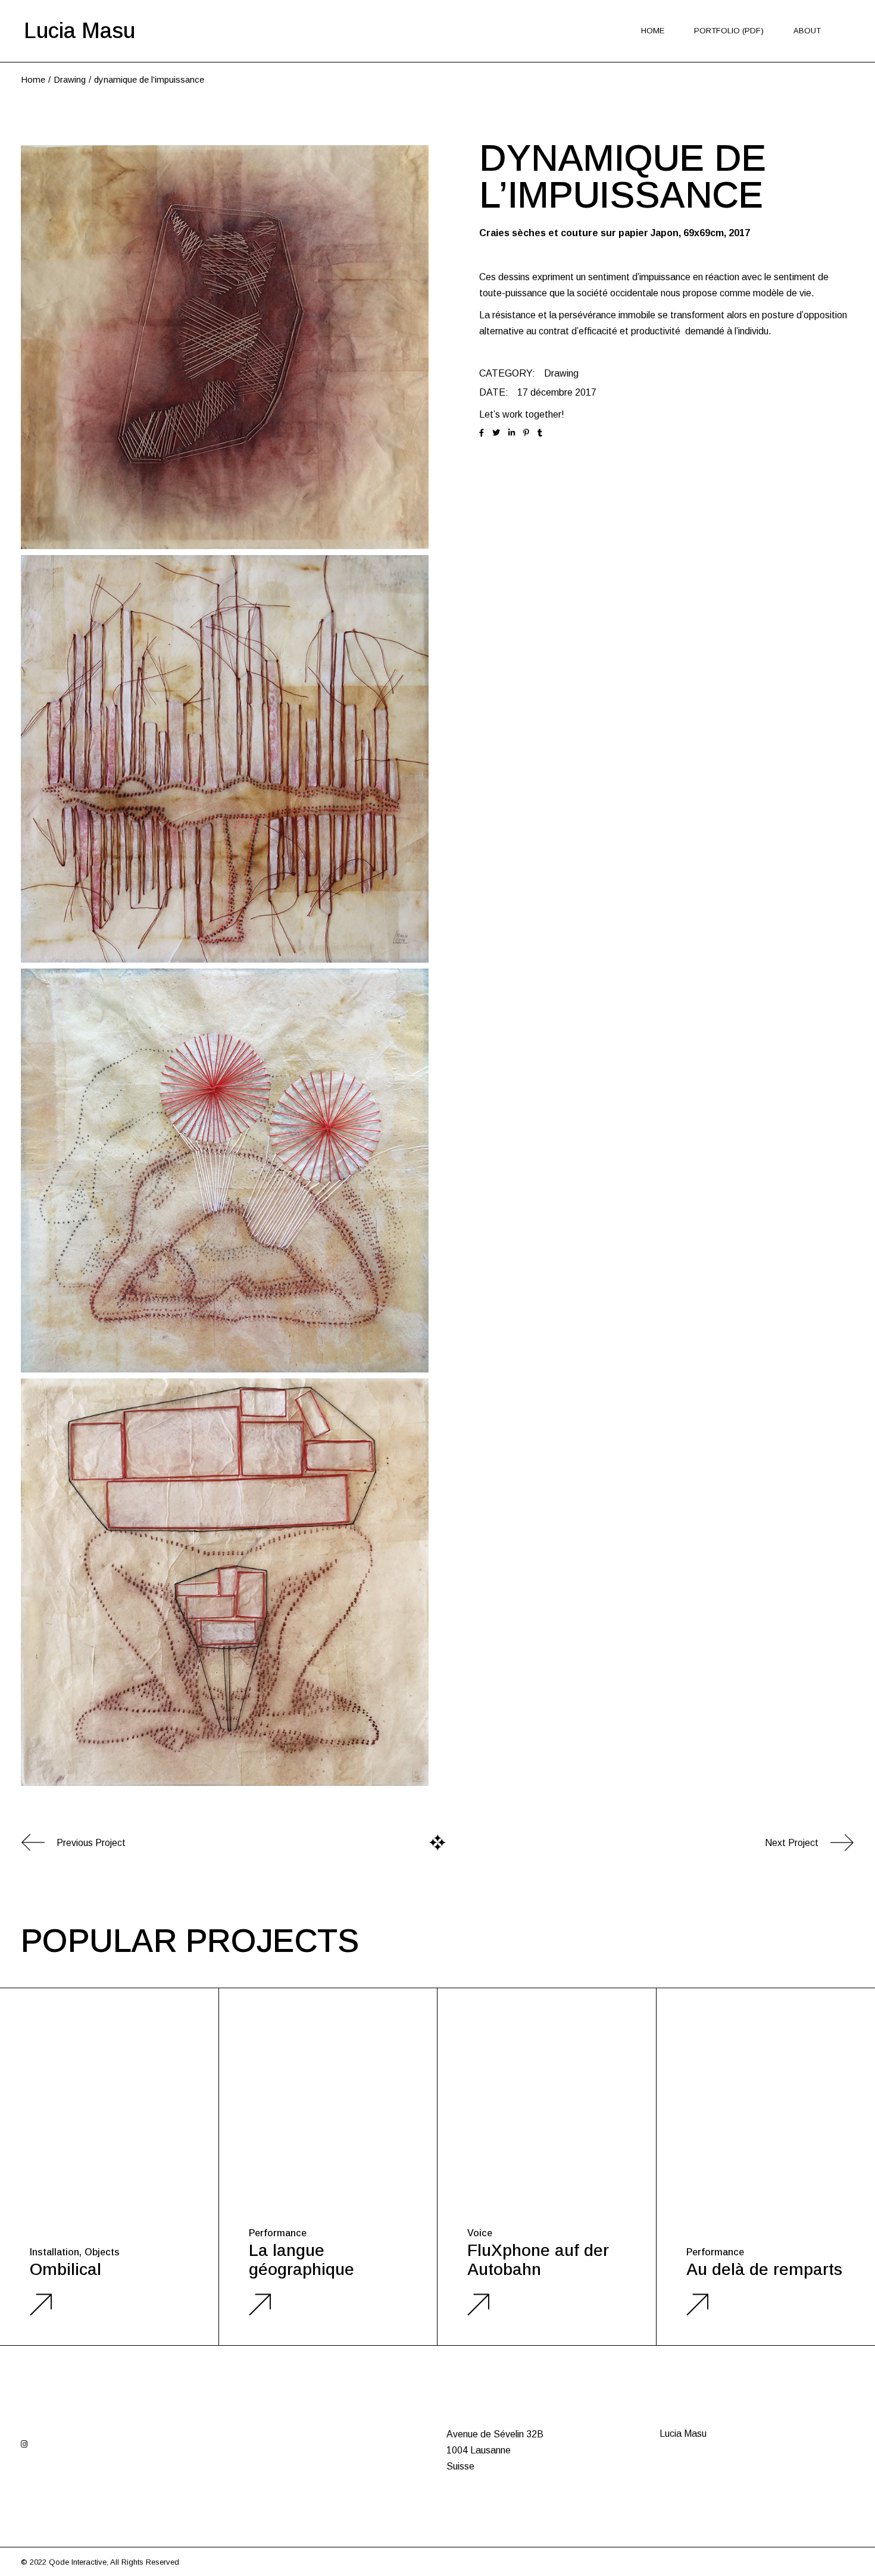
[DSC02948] (225, 759)
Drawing (561, 373)
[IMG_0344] (225, 347)
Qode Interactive (78, 2562)
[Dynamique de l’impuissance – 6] (225, 1582)
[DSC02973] (225, 1171)
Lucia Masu (79, 31)
